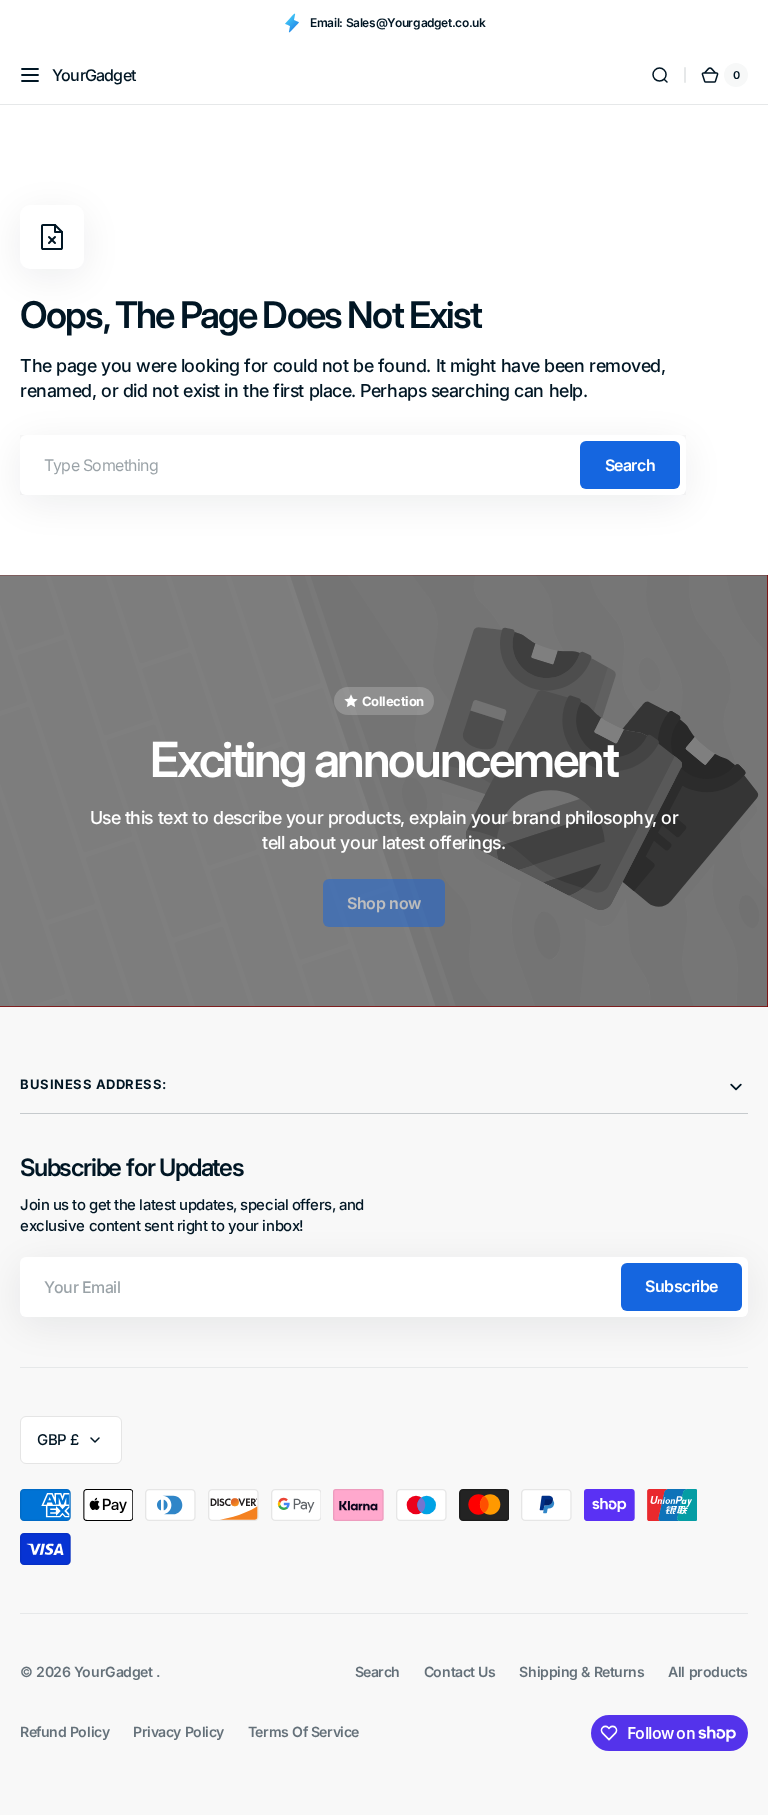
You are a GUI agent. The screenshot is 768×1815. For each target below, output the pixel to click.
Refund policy (64, 1731)
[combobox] (353, 465)
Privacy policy (178, 1731)
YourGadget (115, 1671)
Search (630, 465)
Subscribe (681, 1286)
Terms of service (303, 1731)
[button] (30, 75)
